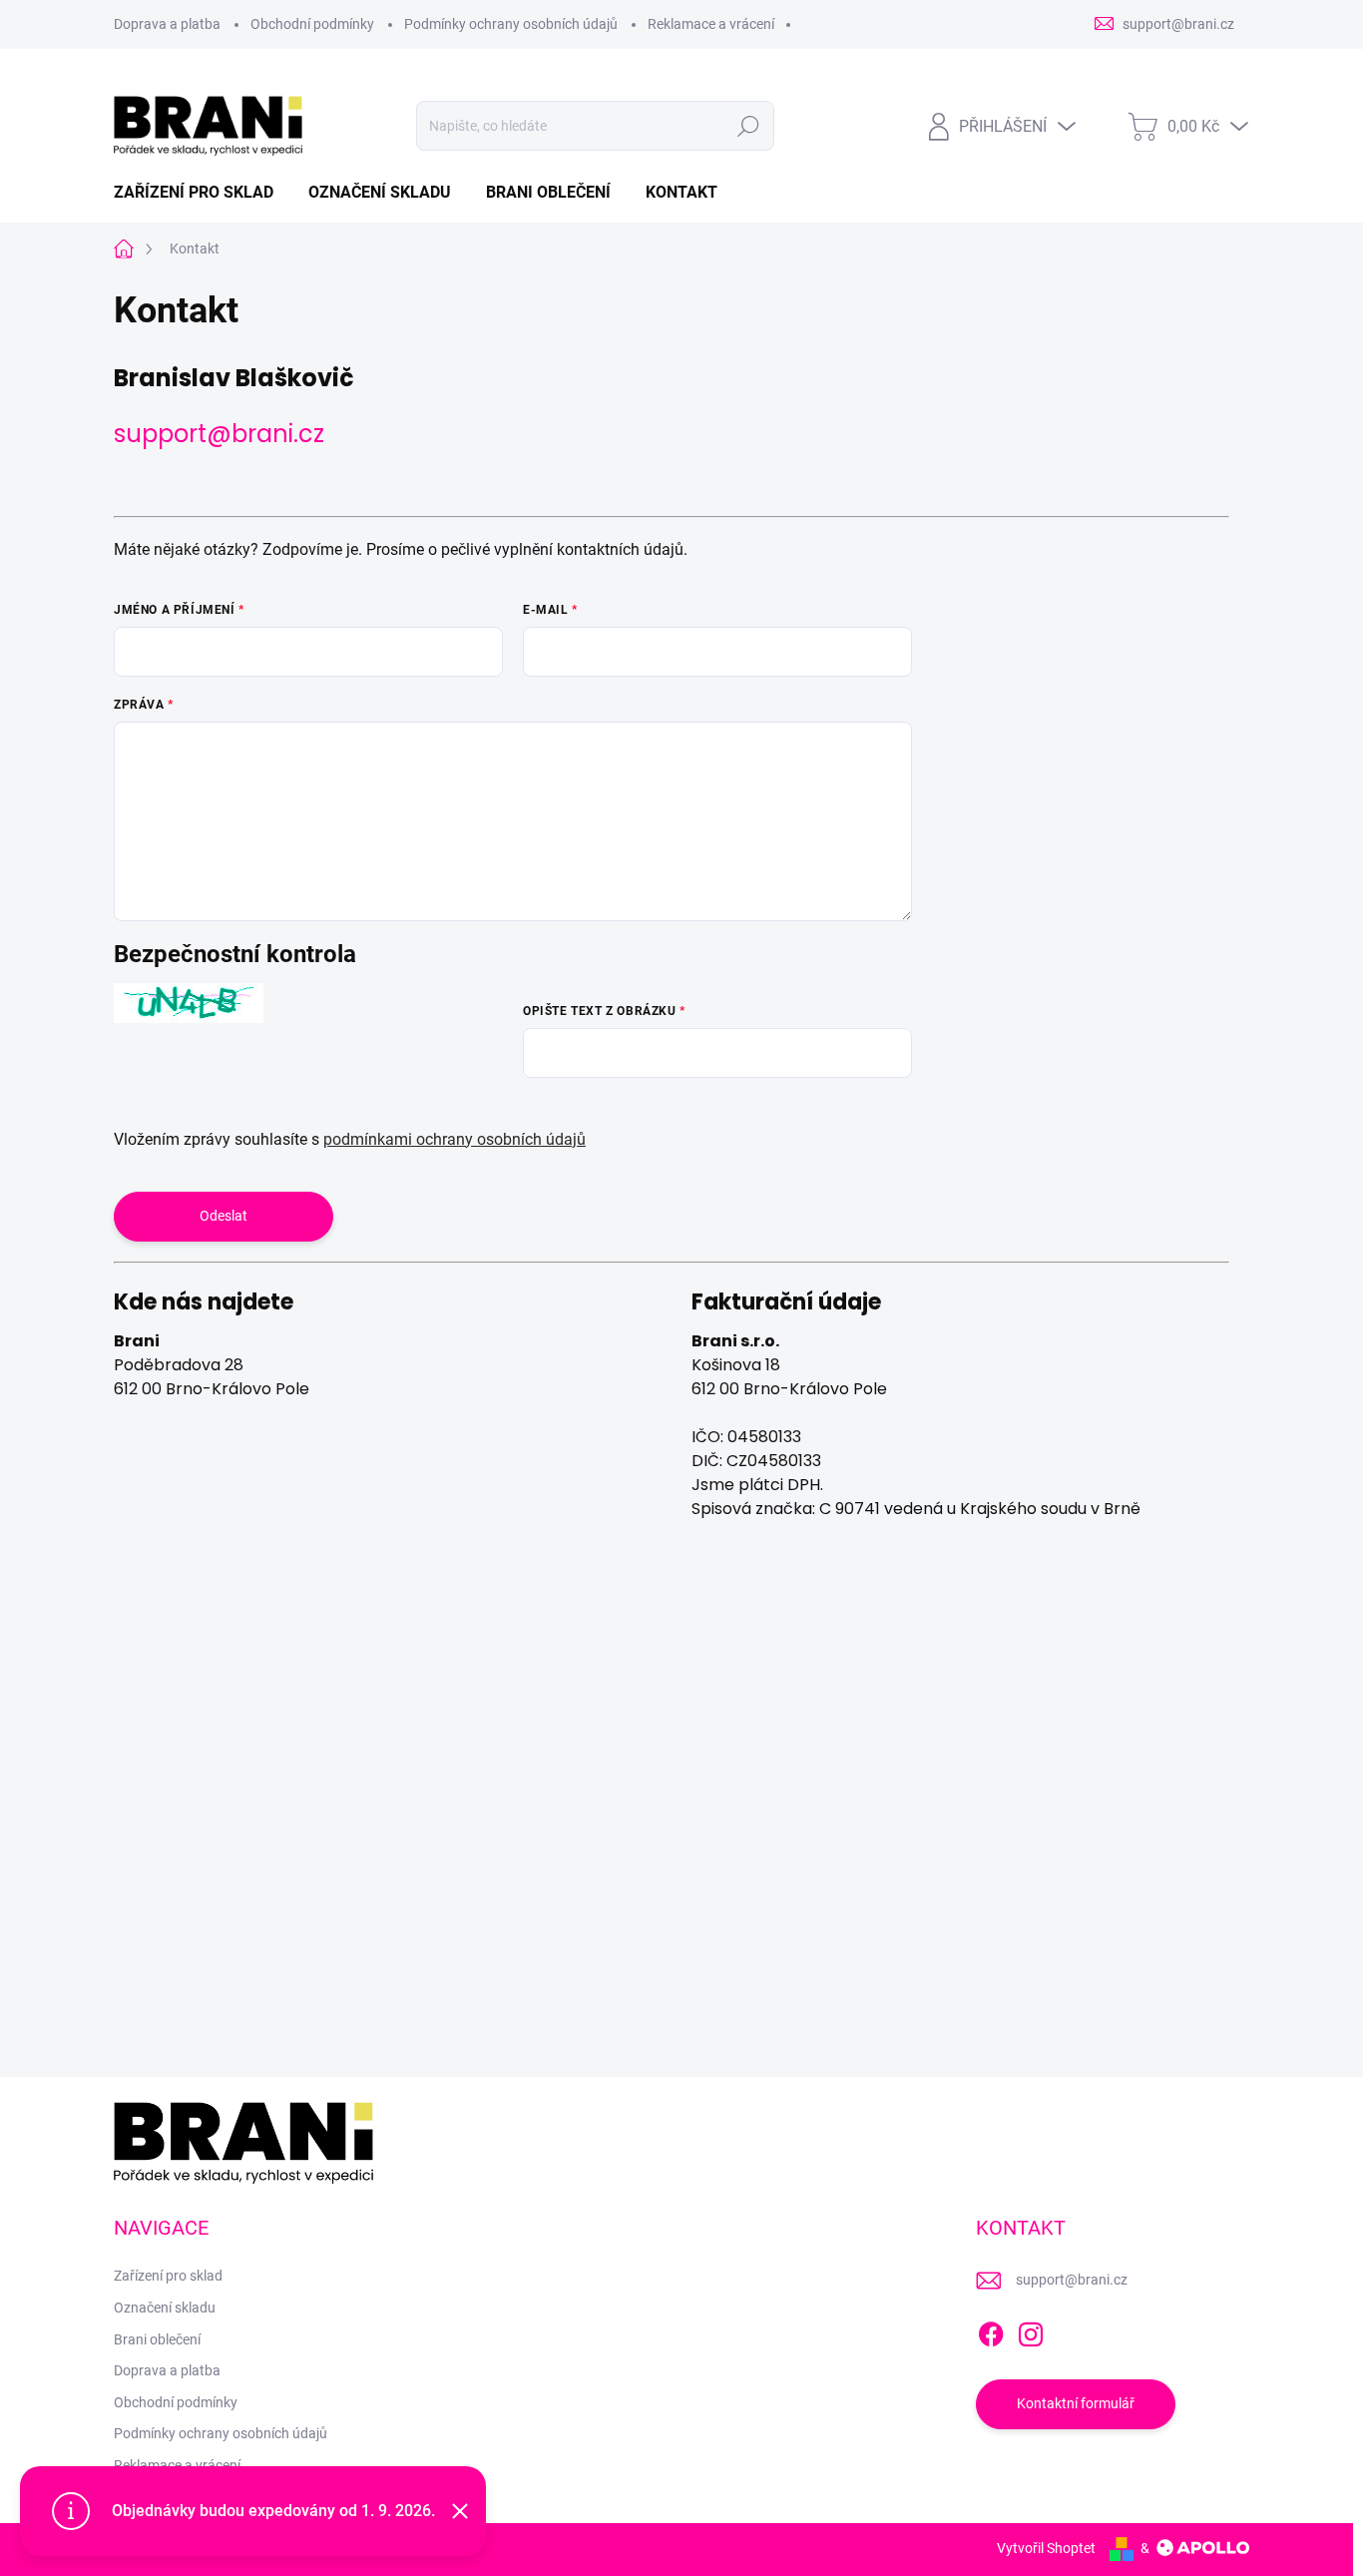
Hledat (749, 126)
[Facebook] (991, 2330)
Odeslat (224, 1216)
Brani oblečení (157, 2339)
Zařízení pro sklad (168, 2276)
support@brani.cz (219, 434)
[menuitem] (201, 193)
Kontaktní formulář (1076, 2403)
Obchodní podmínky (312, 24)
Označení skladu (165, 2308)
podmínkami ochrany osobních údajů (454, 1139)
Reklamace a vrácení (711, 24)
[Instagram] (1031, 2330)
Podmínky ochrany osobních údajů (511, 24)
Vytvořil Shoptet (1046, 2548)
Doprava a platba (167, 24)
